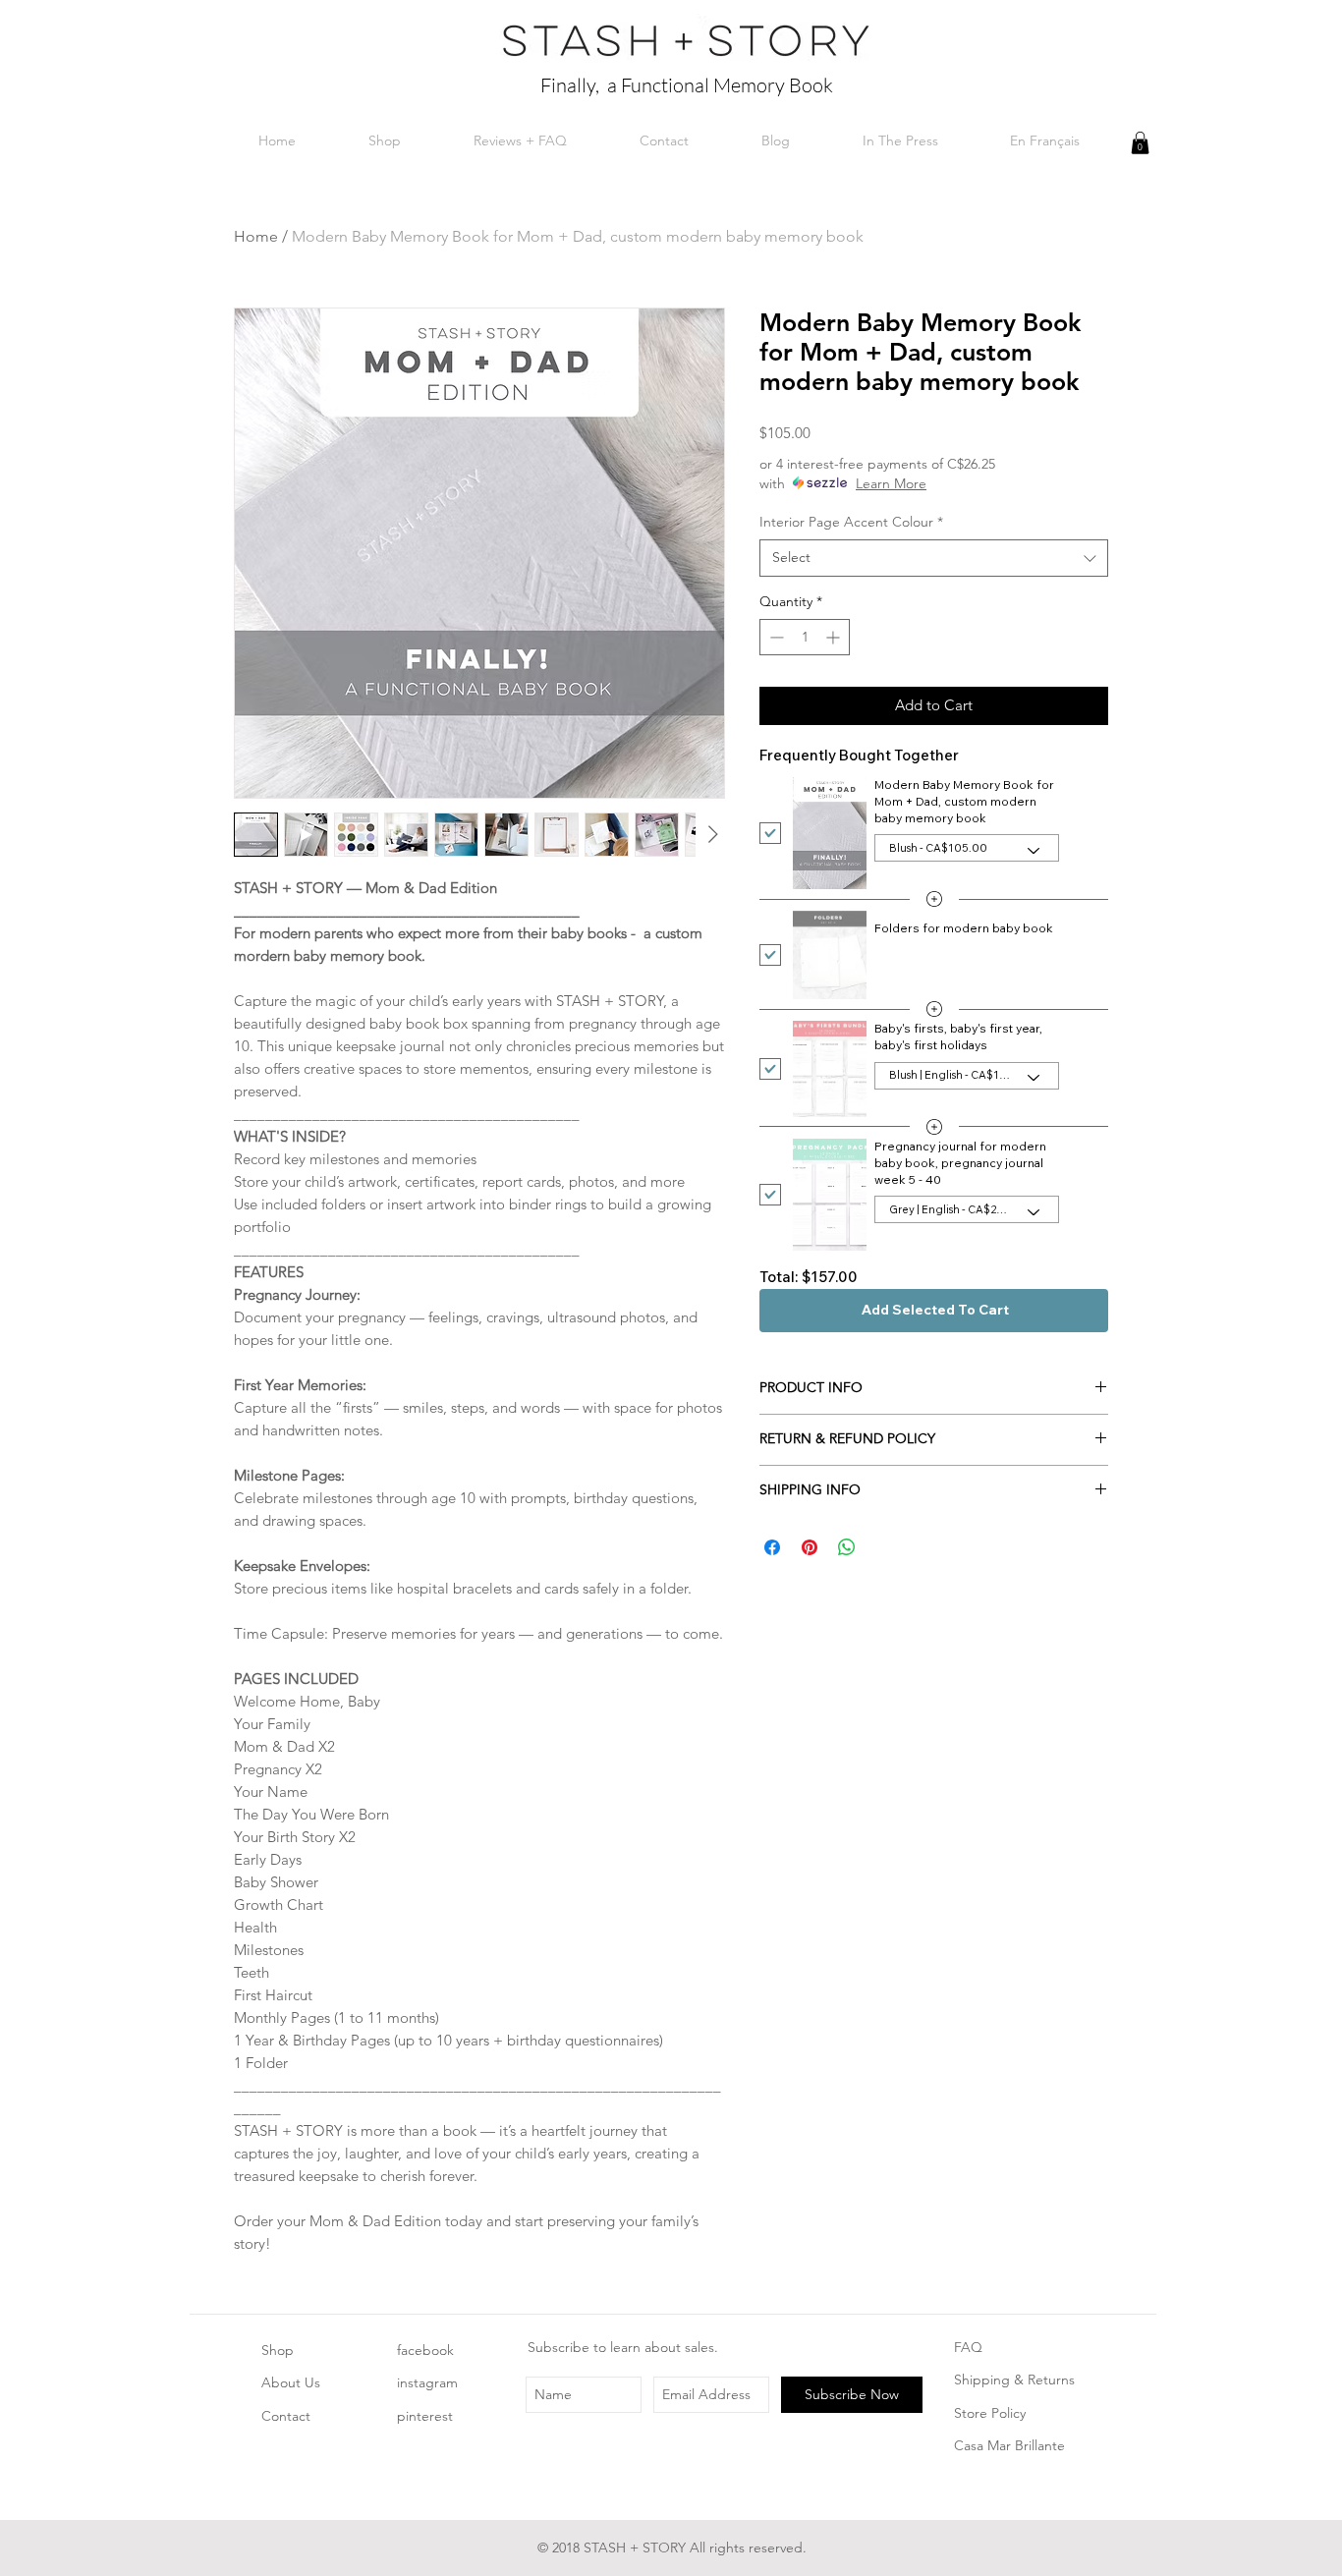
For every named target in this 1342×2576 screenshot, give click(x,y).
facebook (425, 2350)
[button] (1140, 143)
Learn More (891, 483)
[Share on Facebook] (772, 1547)
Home (256, 236)
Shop (278, 2350)
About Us (291, 2382)
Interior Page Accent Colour (851, 522)
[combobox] (934, 558)
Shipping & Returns (1014, 2380)
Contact (286, 2416)
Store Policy (990, 2413)
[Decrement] (775, 637)
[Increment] (835, 637)
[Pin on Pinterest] (810, 1547)
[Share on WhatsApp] (847, 1547)
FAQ (968, 2347)
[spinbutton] (805, 637)
